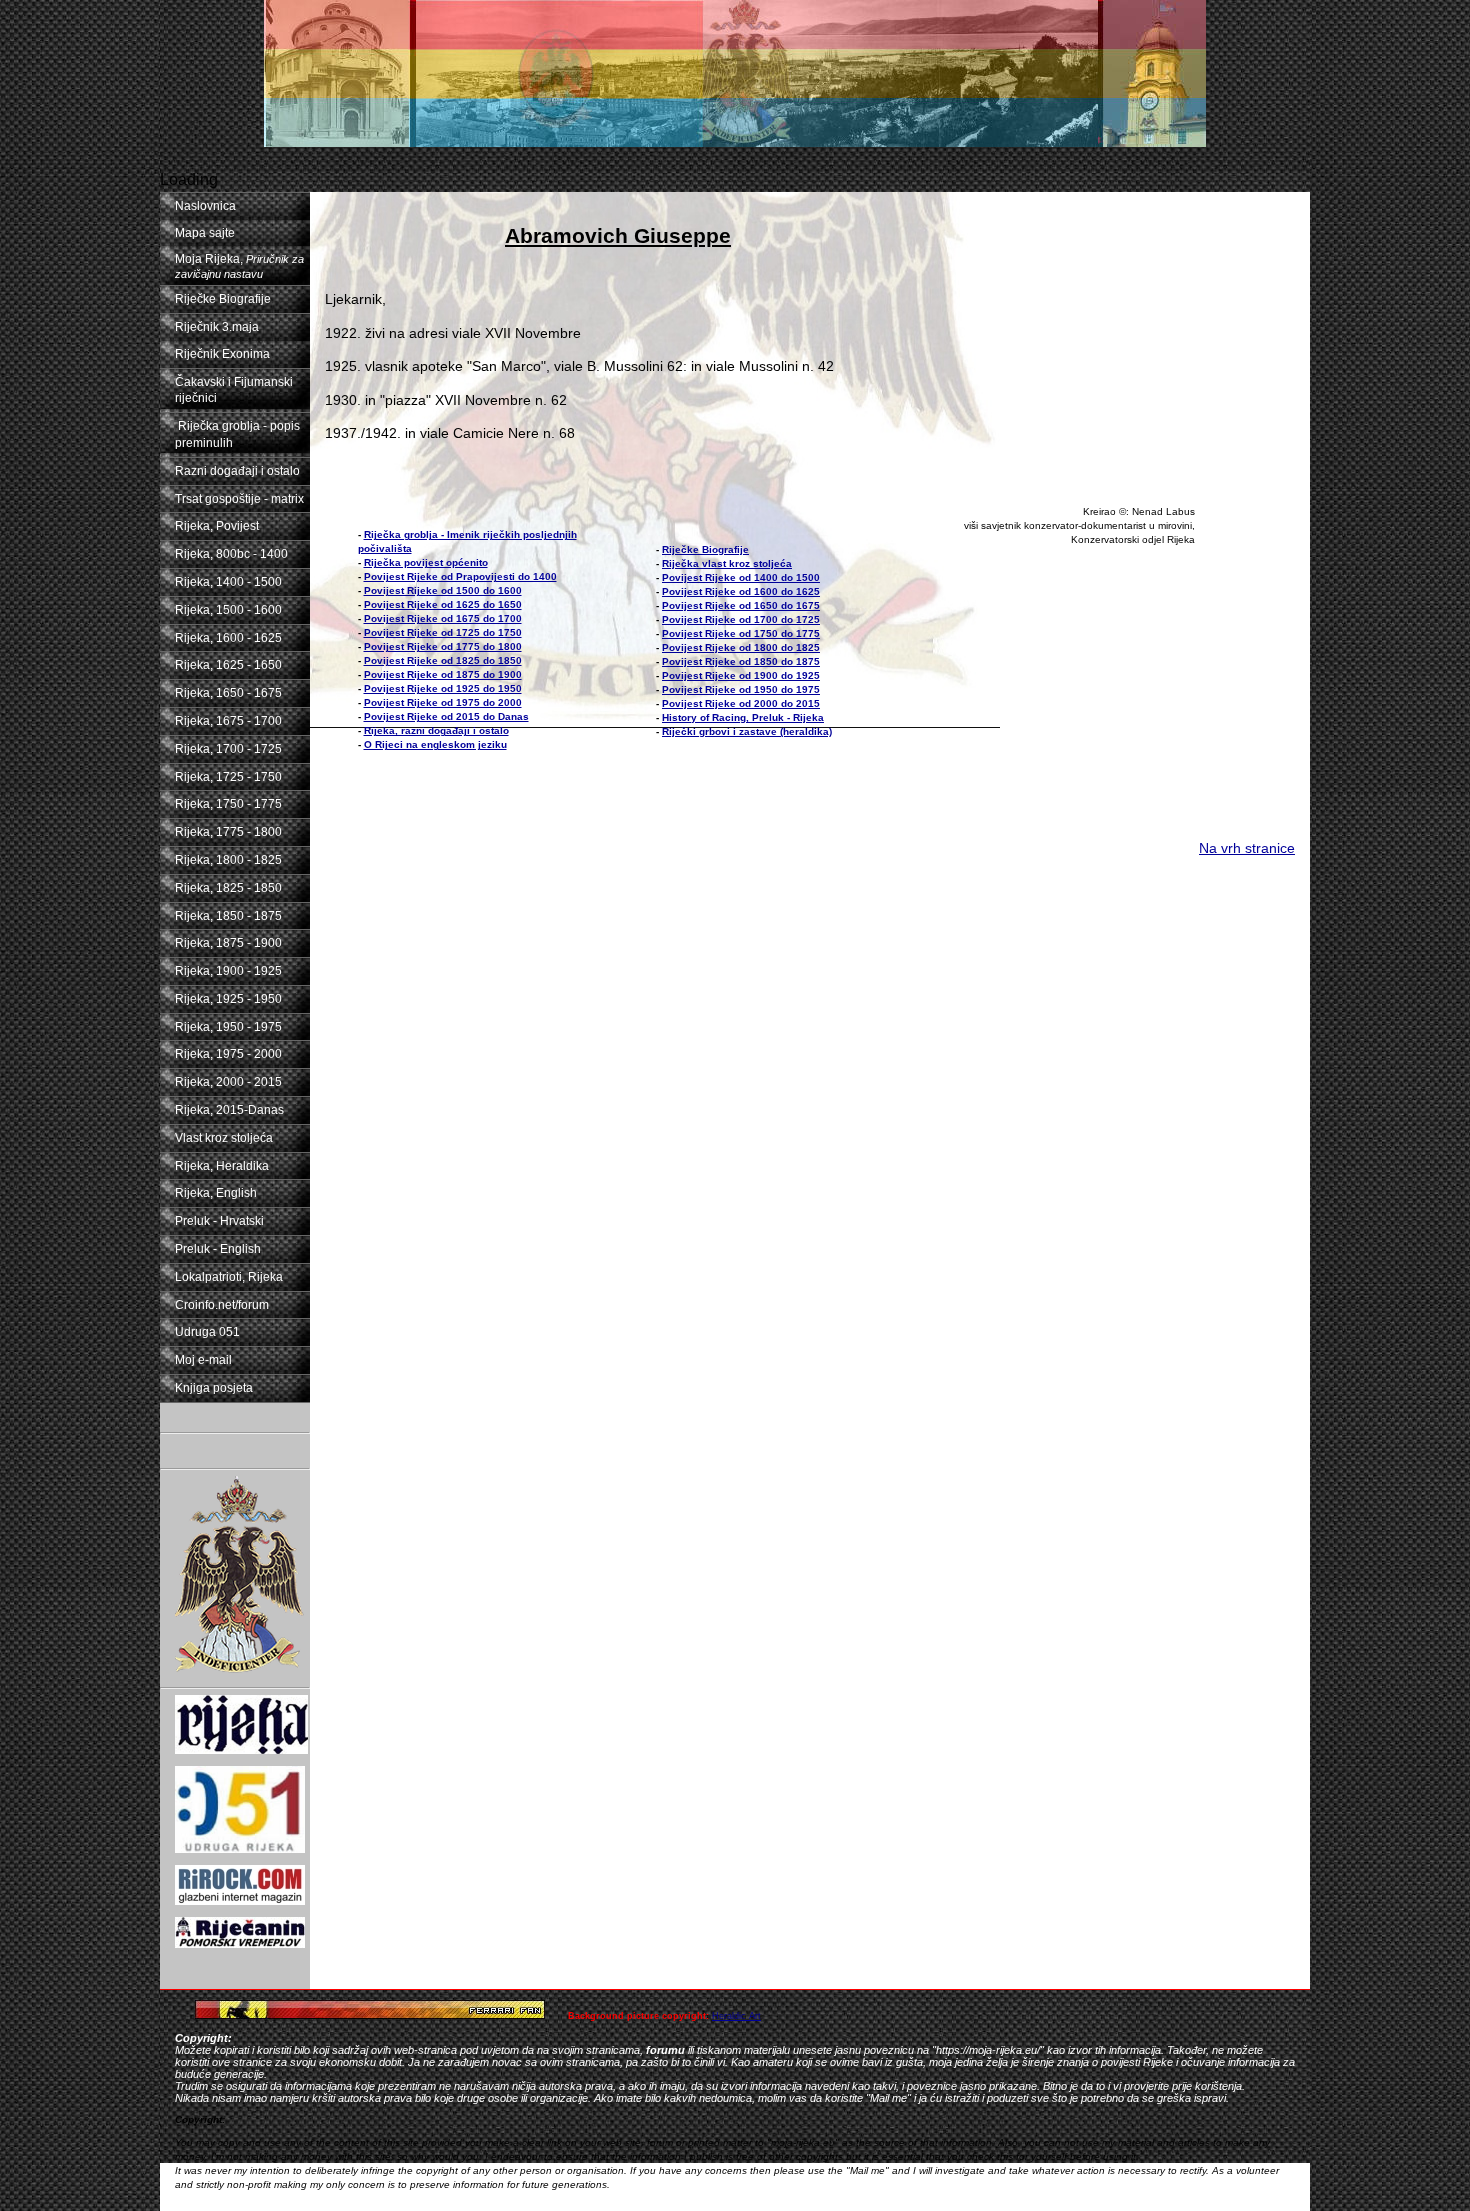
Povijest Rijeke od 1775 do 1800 (443, 646)
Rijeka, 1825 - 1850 (228, 888)
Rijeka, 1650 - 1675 (228, 693)
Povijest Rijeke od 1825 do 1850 (443, 660)
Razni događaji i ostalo (237, 471)
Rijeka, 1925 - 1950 (228, 999)
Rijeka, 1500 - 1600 (228, 610)
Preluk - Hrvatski (219, 1221)
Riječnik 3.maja (217, 327)
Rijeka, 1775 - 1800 (228, 832)
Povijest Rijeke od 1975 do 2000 (443, 702)
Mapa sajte (205, 233)
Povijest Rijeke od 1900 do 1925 (741, 675)
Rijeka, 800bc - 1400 (231, 554)
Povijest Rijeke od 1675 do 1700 (443, 618)
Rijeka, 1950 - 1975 (228, 1027)
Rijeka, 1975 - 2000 (228, 1054)
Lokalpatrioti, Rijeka (229, 1277)
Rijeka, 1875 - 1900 (228, 943)
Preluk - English (218, 1249)
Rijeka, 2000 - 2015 (228, 1082)
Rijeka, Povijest (217, 526)
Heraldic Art (736, 2016)
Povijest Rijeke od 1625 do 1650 (443, 604)
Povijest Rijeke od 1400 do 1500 (741, 577)
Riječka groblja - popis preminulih (237, 434)
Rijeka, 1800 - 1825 (228, 860)
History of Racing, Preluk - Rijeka (743, 717)
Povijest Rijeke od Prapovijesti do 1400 (460, 576)
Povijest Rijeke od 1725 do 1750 (443, 632)
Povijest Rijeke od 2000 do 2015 (741, 703)
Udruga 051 (207, 1332)
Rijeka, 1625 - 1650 (228, 665)
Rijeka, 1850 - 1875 (228, 916)
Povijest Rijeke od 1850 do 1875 (741, 661)
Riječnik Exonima (222, 354)
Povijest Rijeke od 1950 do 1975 (741, 689)
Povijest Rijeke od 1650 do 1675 (741, 605)
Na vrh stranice (1247, 848)
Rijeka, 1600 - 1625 (228, 638)
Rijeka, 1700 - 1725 (228, 749)
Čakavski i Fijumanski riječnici (234, 390)
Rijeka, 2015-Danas (229, 1110)
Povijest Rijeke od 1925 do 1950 (443, 688)
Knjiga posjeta (214, 1388)
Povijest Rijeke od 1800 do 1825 (741, 647)
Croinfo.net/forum (222, 1305)
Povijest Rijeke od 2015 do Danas (446, 716)
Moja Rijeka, (239, 266)
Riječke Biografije (223, 299)
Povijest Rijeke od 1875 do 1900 (443, 674)
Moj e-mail (203, 1360)
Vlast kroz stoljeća (224, 1138)
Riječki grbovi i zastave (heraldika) (747, 731)
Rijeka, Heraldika (222, 1166)
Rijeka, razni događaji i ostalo (436, 730)
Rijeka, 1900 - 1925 (228, 971)
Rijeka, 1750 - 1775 (228, 804)
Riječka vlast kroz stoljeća (727, 563)
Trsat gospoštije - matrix (239, 499)
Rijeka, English (216, 1193)
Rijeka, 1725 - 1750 (228, 777)
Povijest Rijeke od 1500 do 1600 (443, 590)
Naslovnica (205, 206)
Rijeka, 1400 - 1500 (228, 582)
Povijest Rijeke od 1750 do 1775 (741, 633)
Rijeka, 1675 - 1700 (228, 721)
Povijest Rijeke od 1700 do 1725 (741, 619)
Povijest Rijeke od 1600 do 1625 (741, 591)
